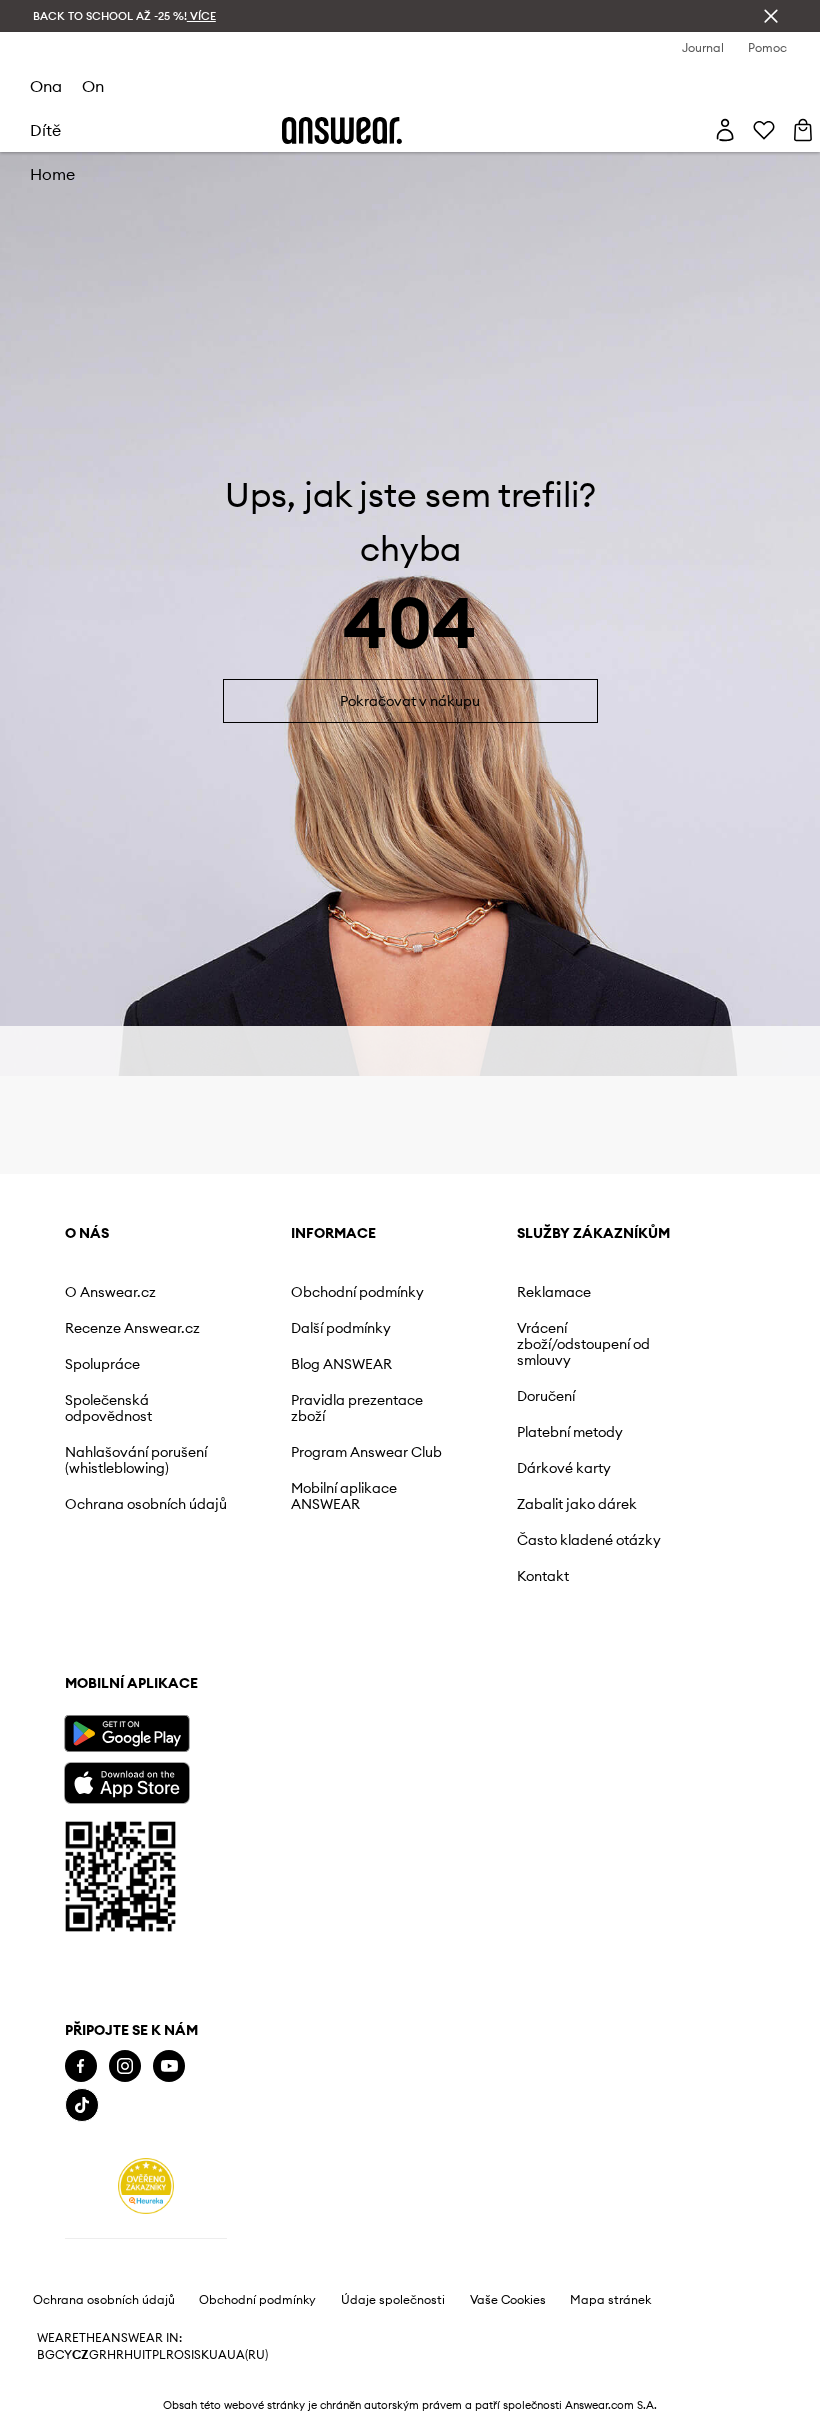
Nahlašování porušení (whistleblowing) (136, 1460)
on (93, 86)
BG (46, 2355)
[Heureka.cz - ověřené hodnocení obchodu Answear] (146, 2186)
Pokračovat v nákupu (410, 701)
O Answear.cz (110, 1292)
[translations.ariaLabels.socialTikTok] (82, 2105)
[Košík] (803, 130)
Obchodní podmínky (357, 1292)
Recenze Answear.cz (132, 1328)
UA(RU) (247, 2355)
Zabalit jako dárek (577, 1504)
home (52, 174)
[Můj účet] (725, 130)
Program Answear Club (366, 1452)
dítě (45, 130)
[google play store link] (126, 1733)
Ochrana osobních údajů (146, 1504)
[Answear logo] (342, 130)
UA (218, 2355)
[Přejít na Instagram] (125, 2066)
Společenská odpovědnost (108, 1408)
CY (63, 2355)
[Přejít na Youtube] (169, 2066)
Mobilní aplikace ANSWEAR (344, 1496)
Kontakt (543, 1576)
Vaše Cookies (508, 2300)
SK (201, 2355)
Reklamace (554, 1292)
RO (175, 2355)
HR (115, 2355)
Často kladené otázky (589, 1540)
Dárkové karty (564, 1468)
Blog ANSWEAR (341, 1364)
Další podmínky (341, 1328)
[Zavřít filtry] (771, 16)
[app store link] (126, 1780)
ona (46, 86)
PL (159, 2355)
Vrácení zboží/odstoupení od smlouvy (583, 1344)
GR (98, 2355)
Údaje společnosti (393, 2300)
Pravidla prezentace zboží (357, 1408)
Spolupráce (102, 1364)
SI (189, 2355)
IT (147, 2355)
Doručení (546, 1396)
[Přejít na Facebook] (81, 2066)
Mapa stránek (610, 2300)
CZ (80, 2355)
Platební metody (570, 1432)
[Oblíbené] (764, 130)
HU (133, 2355)
